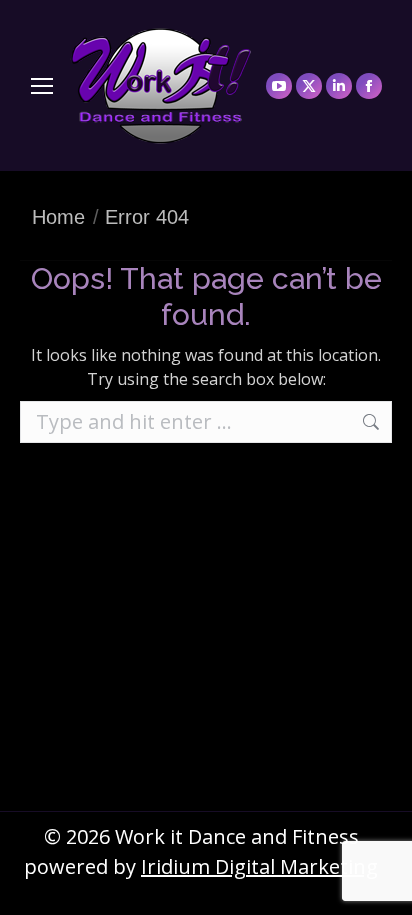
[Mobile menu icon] (42, 86)
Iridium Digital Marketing (259, 866)
